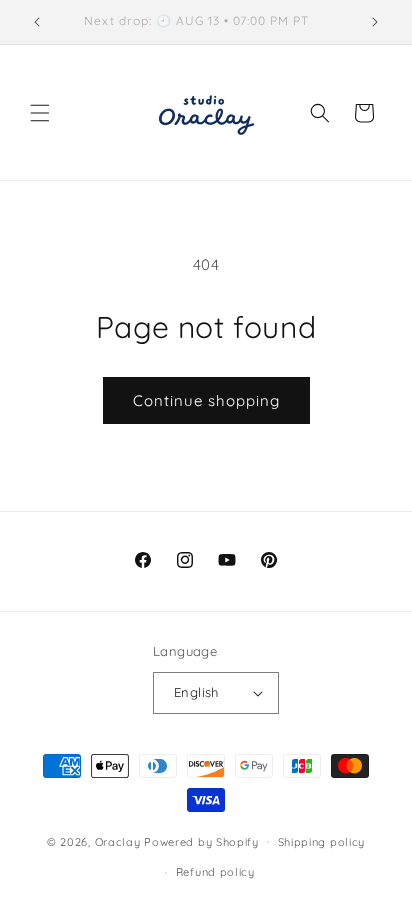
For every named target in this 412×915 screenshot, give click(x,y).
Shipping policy (322, 842)
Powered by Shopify (201, 841)
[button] (40, 113)
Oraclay (118, 841)
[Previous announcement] (37, 22)
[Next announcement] (375, 22)
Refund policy (215, 872)
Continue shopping (206, 400)
